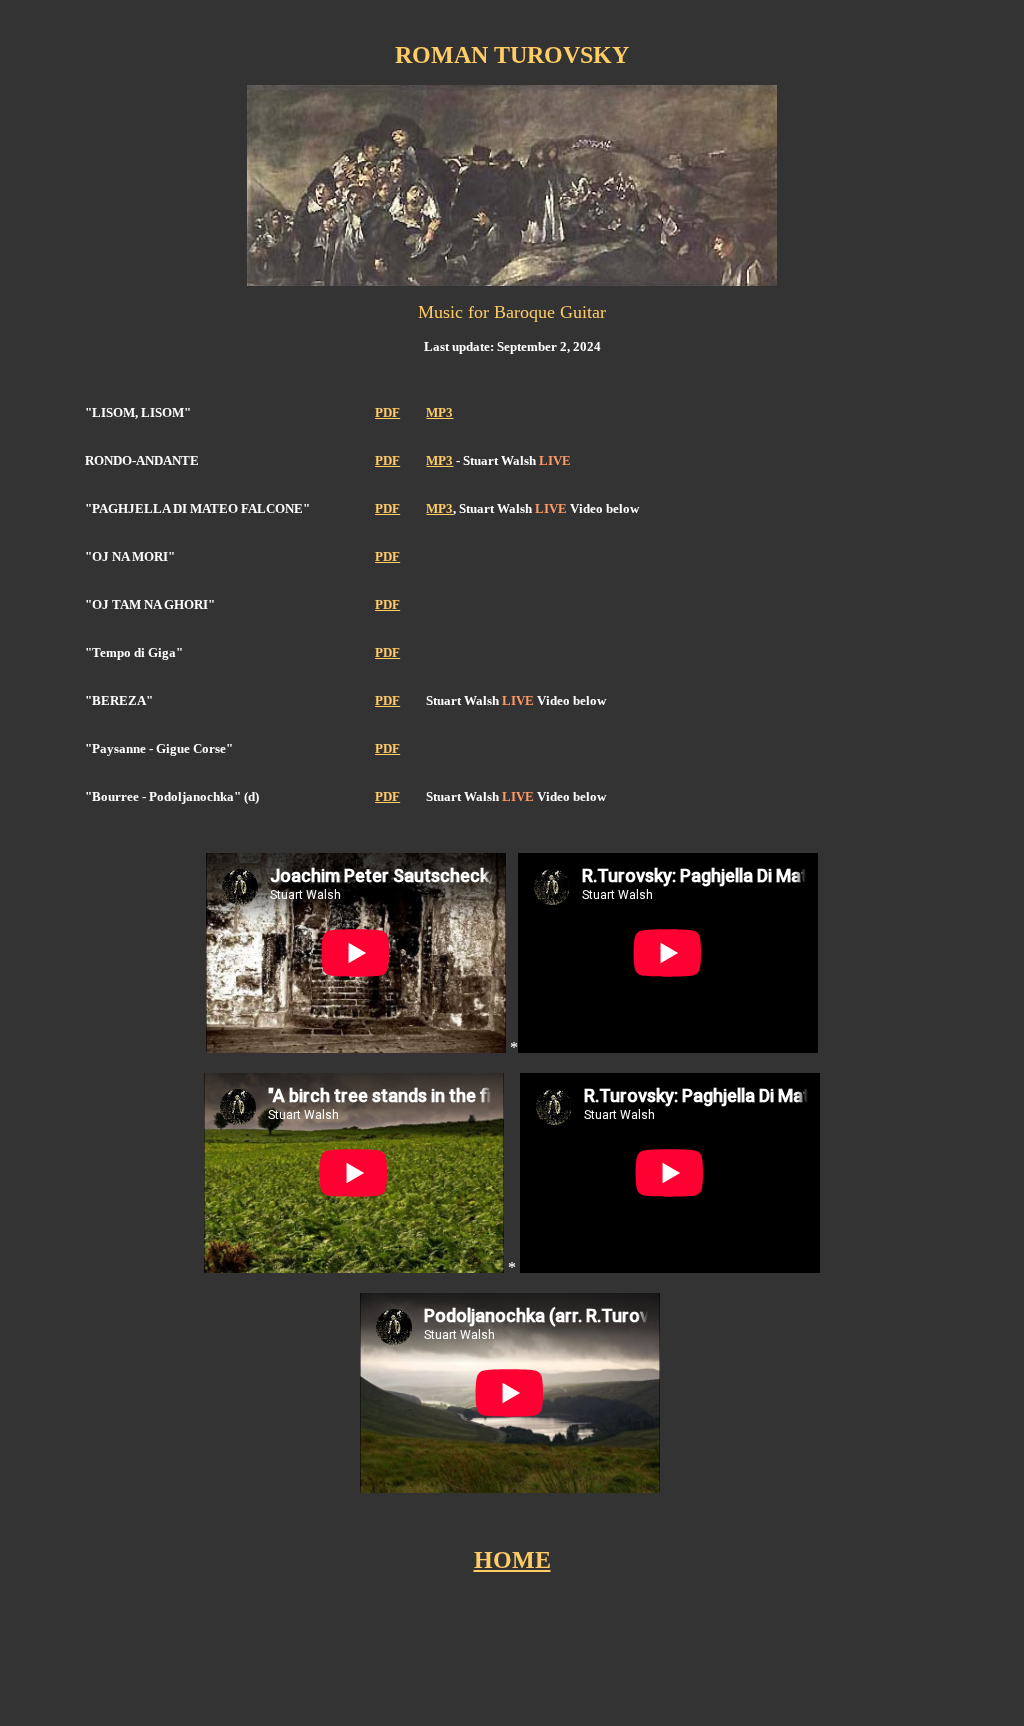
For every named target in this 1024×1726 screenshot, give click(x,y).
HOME (512, 1560)
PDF (387, 412)
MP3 (439, 412)
